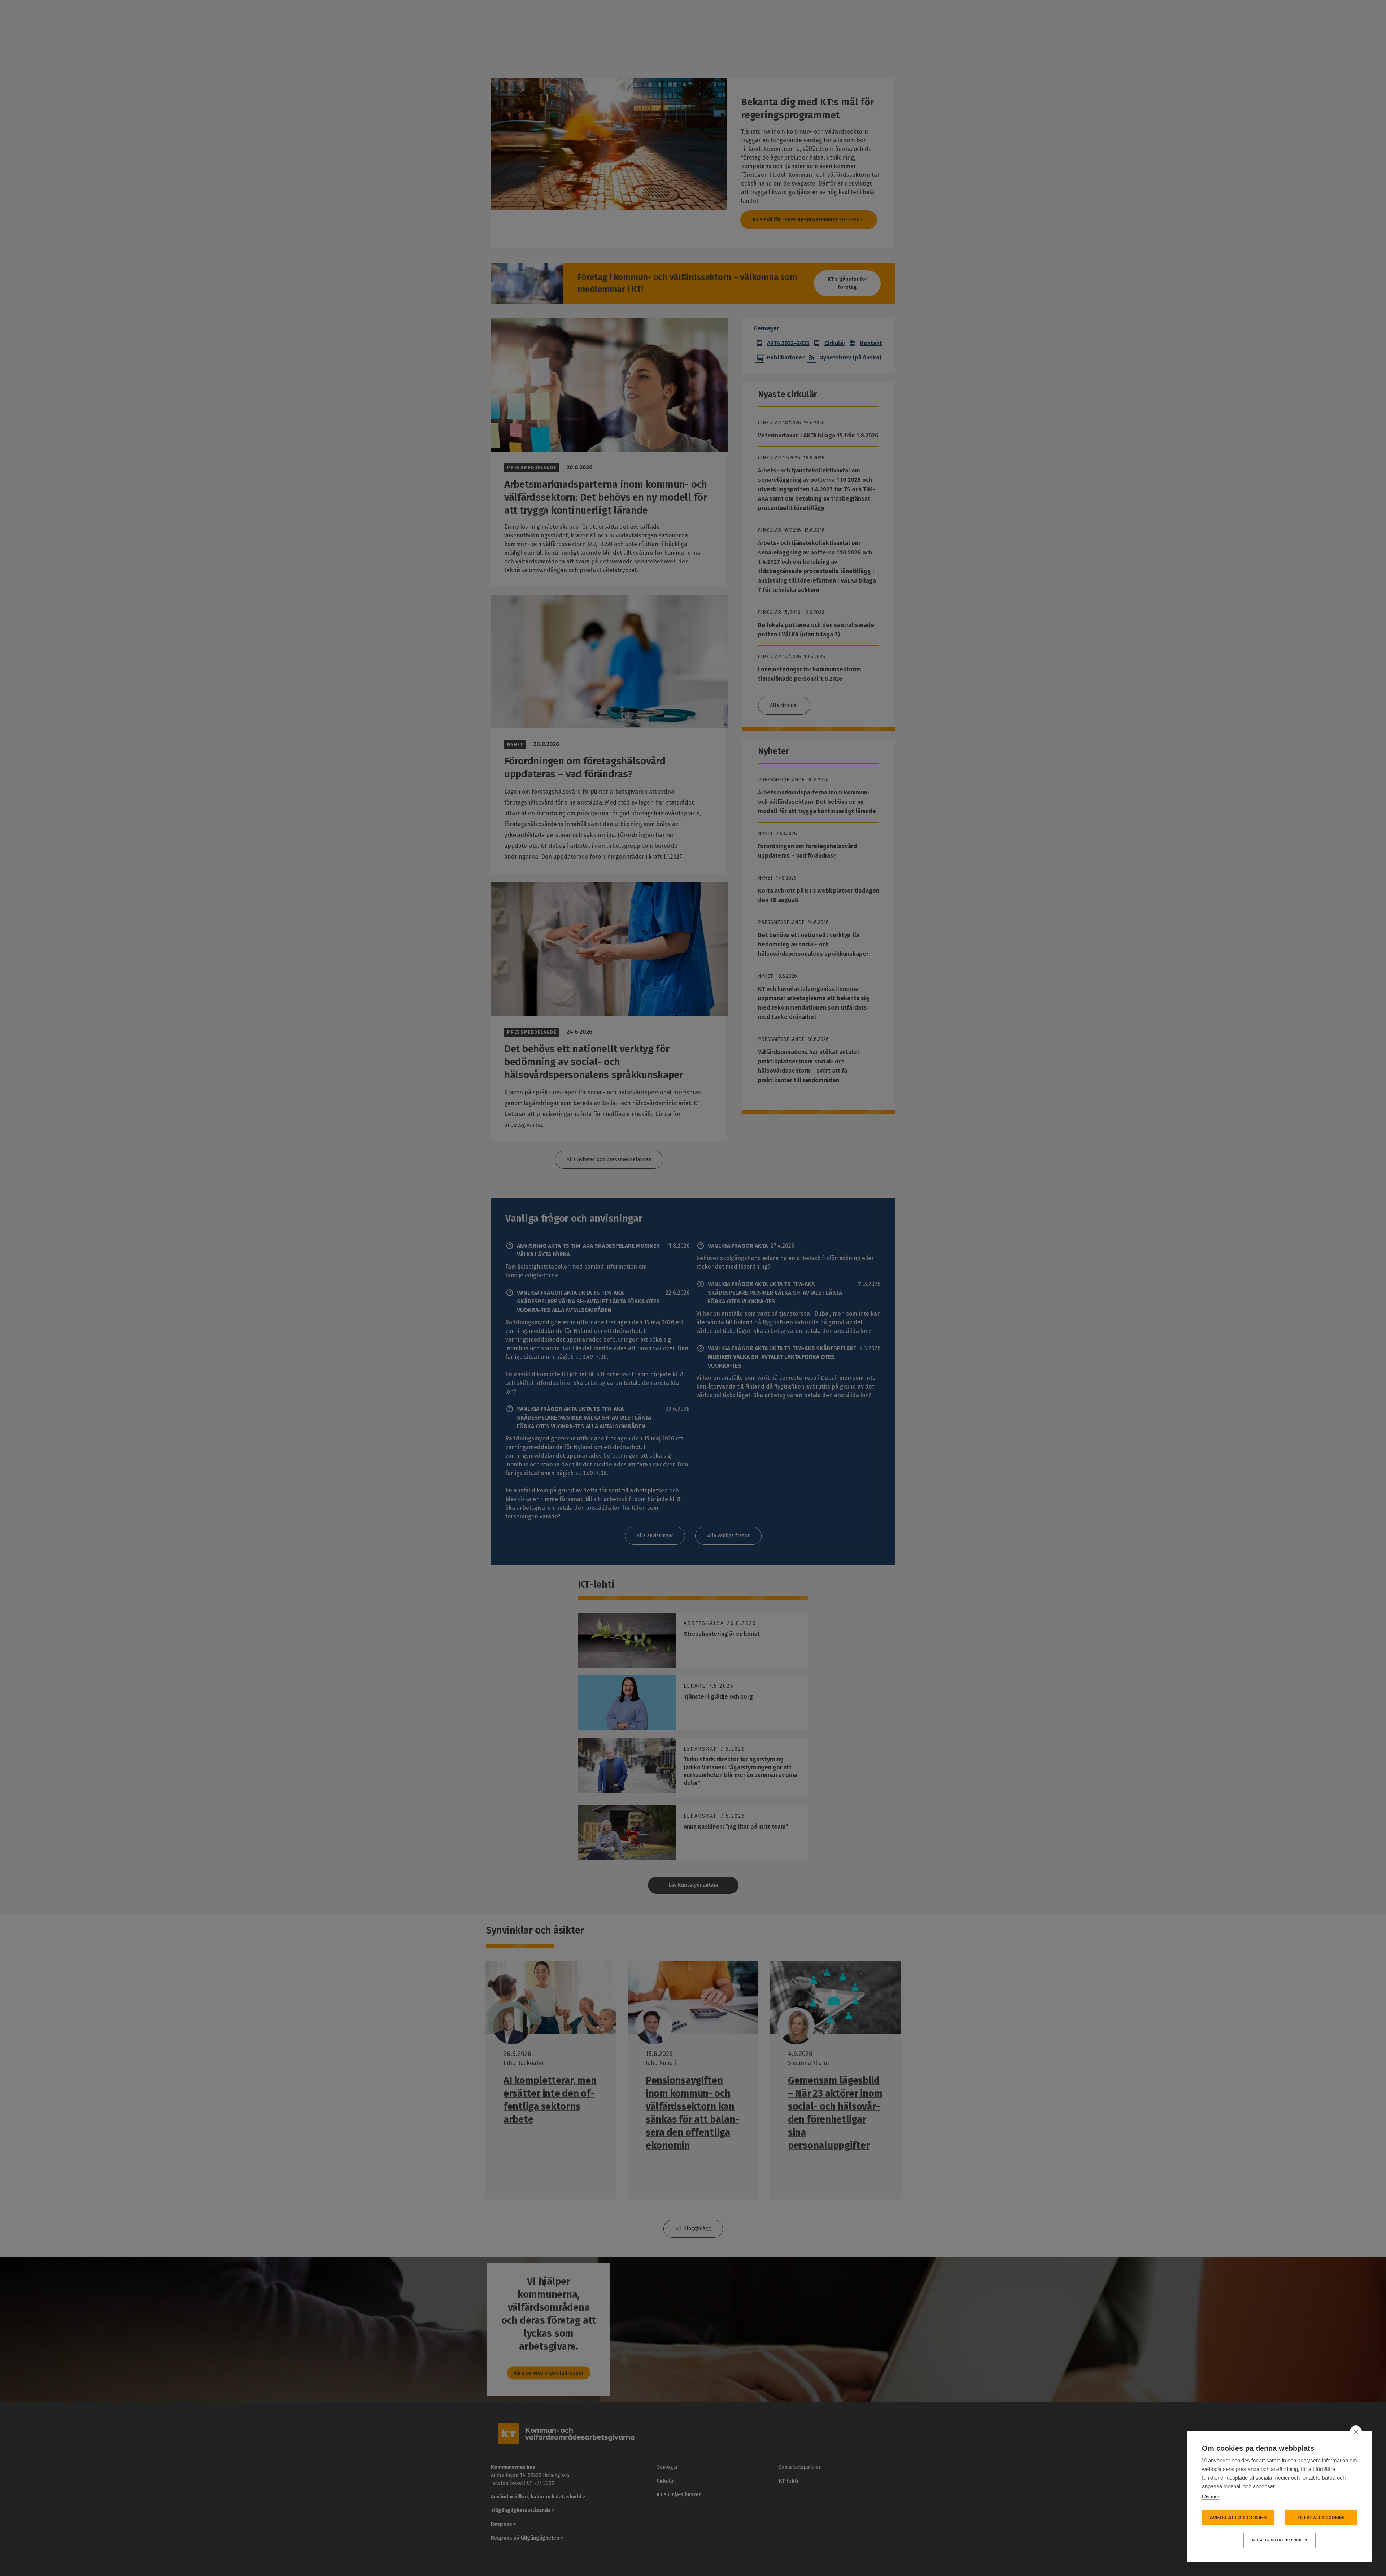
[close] (1356, 2432)
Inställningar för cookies (1280, 2540)
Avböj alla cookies (1238, 2518)
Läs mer (1210, 2497)
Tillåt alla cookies (1321, 2518)
